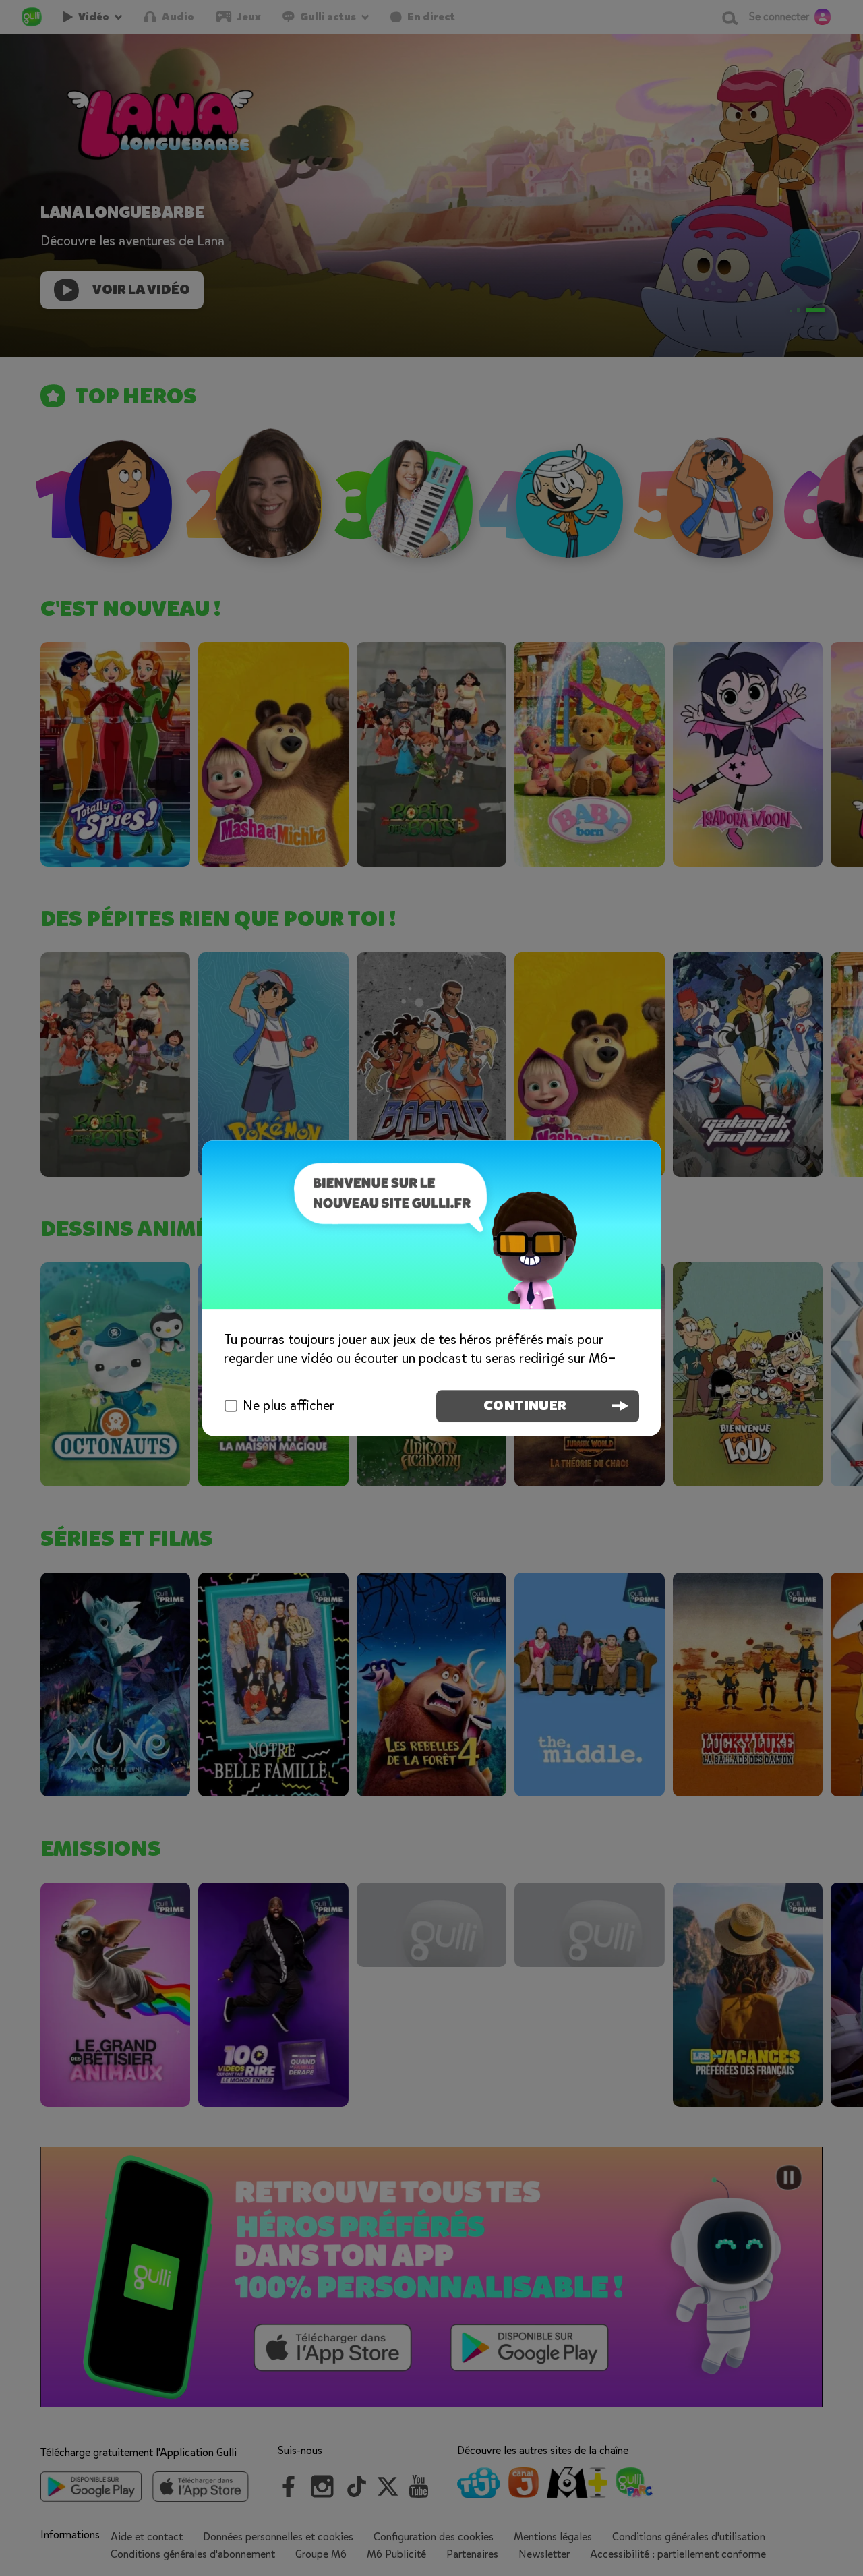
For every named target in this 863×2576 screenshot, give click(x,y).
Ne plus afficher (289, 1406)
